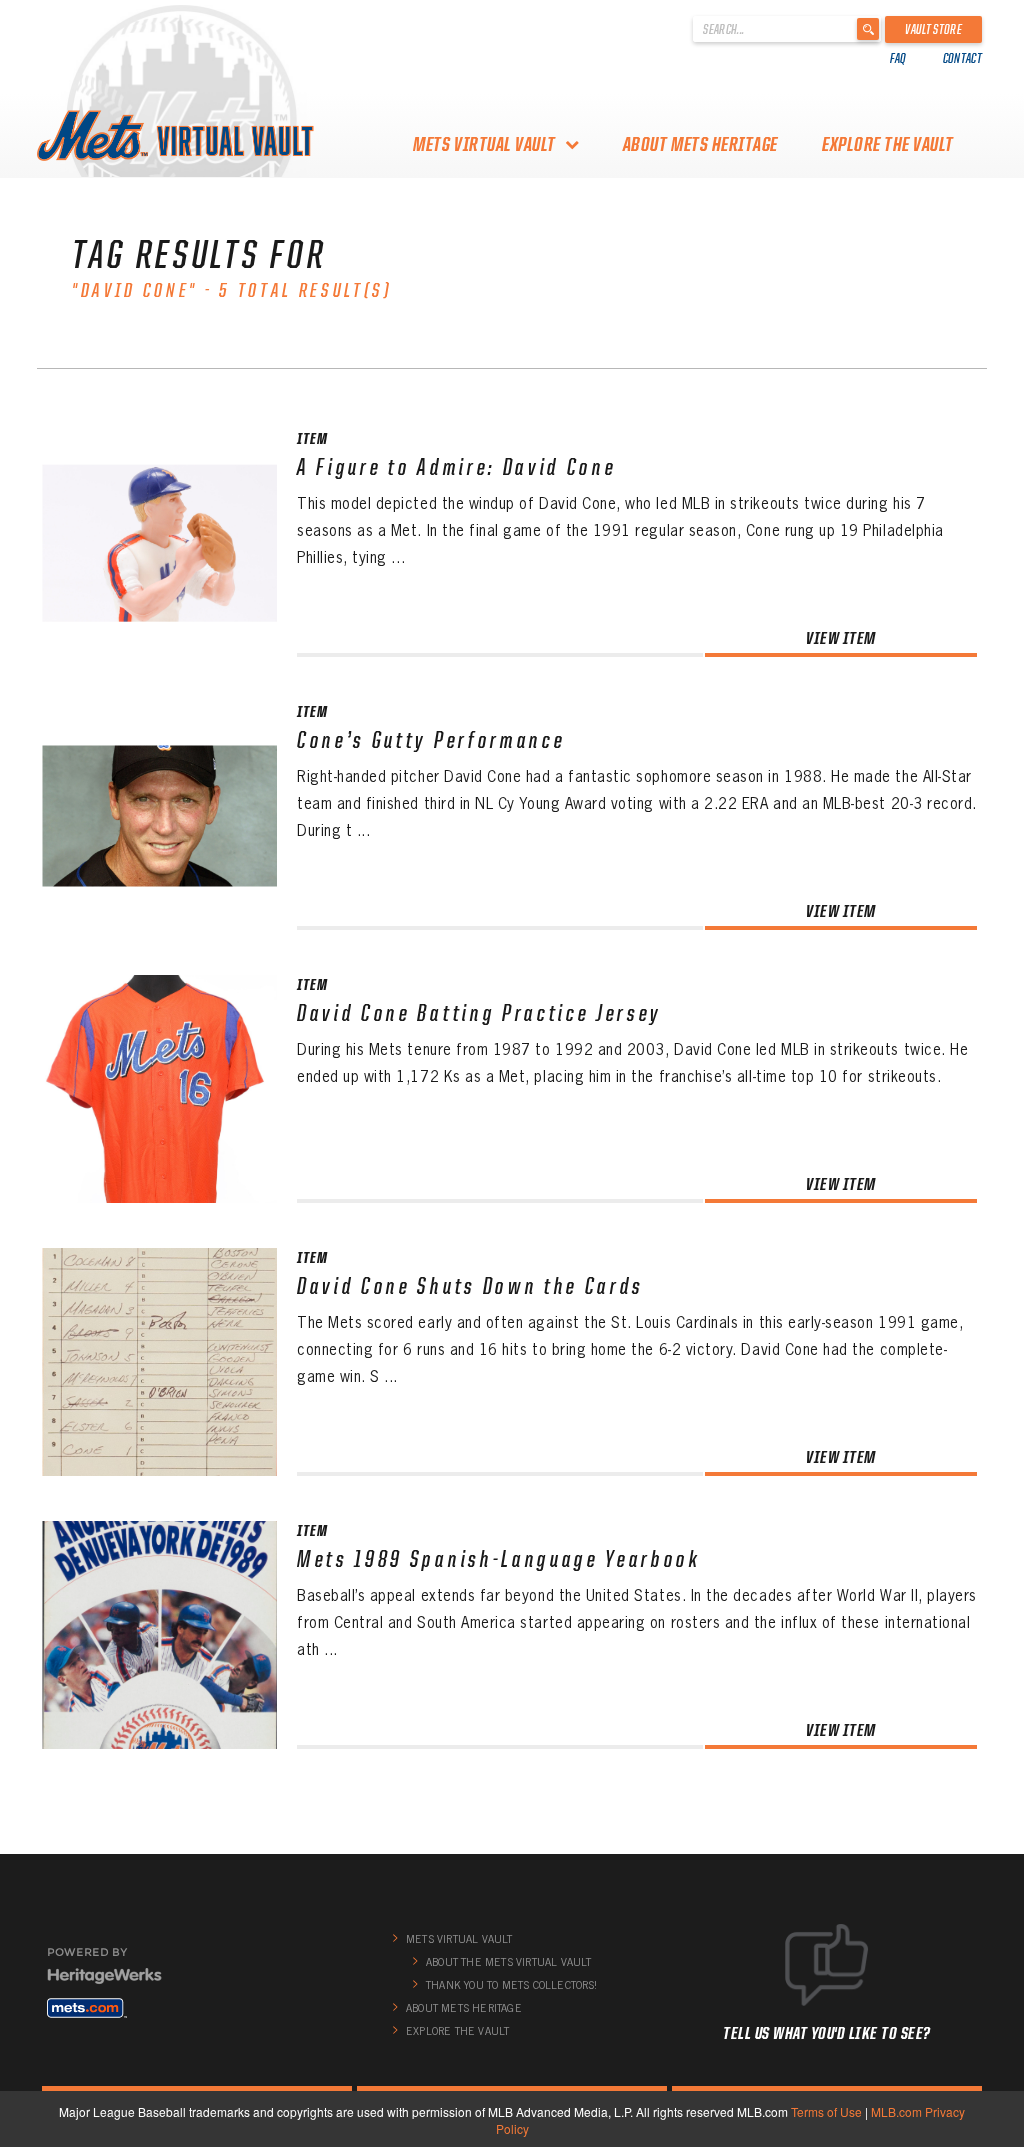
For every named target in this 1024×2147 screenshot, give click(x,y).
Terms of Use (826, 2111)
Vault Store (933, 29)
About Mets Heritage (700, 144)
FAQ (898, 58)
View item (841, 637)
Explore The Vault (888, 144)
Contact (962, 58)
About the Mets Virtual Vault (509, 1962)
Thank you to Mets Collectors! (511, 1985)
